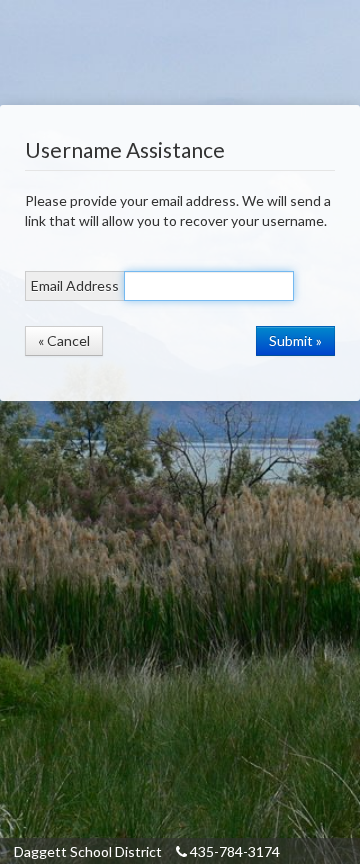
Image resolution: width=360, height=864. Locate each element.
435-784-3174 (233, 851)
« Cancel (64, 340)
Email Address (75, 285)
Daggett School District (88, 851)
